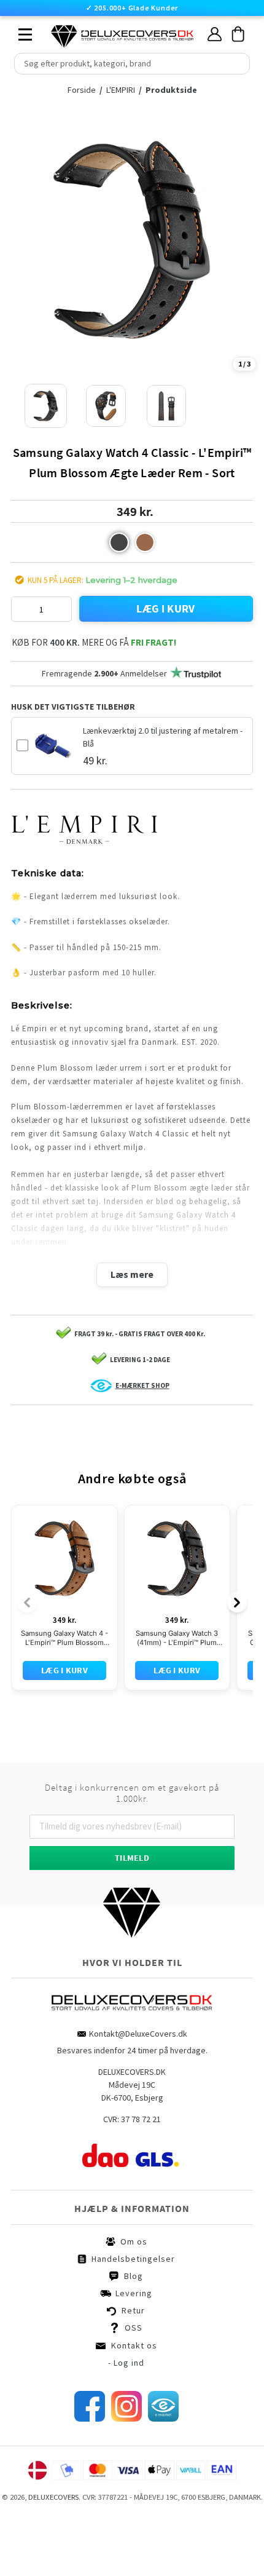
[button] (119, 542)
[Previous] (27, 1659)
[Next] (237, 1659)
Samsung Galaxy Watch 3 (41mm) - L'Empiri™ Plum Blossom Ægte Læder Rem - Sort (177, 1695)
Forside (82, 90)
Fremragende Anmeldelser (104, 673)
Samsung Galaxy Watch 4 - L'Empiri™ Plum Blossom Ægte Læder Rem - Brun (64, 1695)
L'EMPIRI (122, 90)
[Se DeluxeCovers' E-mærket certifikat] (163, 2475)
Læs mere (132, 1274)
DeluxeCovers (53, 2554)
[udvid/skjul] (18, 31)
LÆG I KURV (166, 608)
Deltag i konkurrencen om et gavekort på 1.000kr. (132, 1850)
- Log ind (126, 2419)
